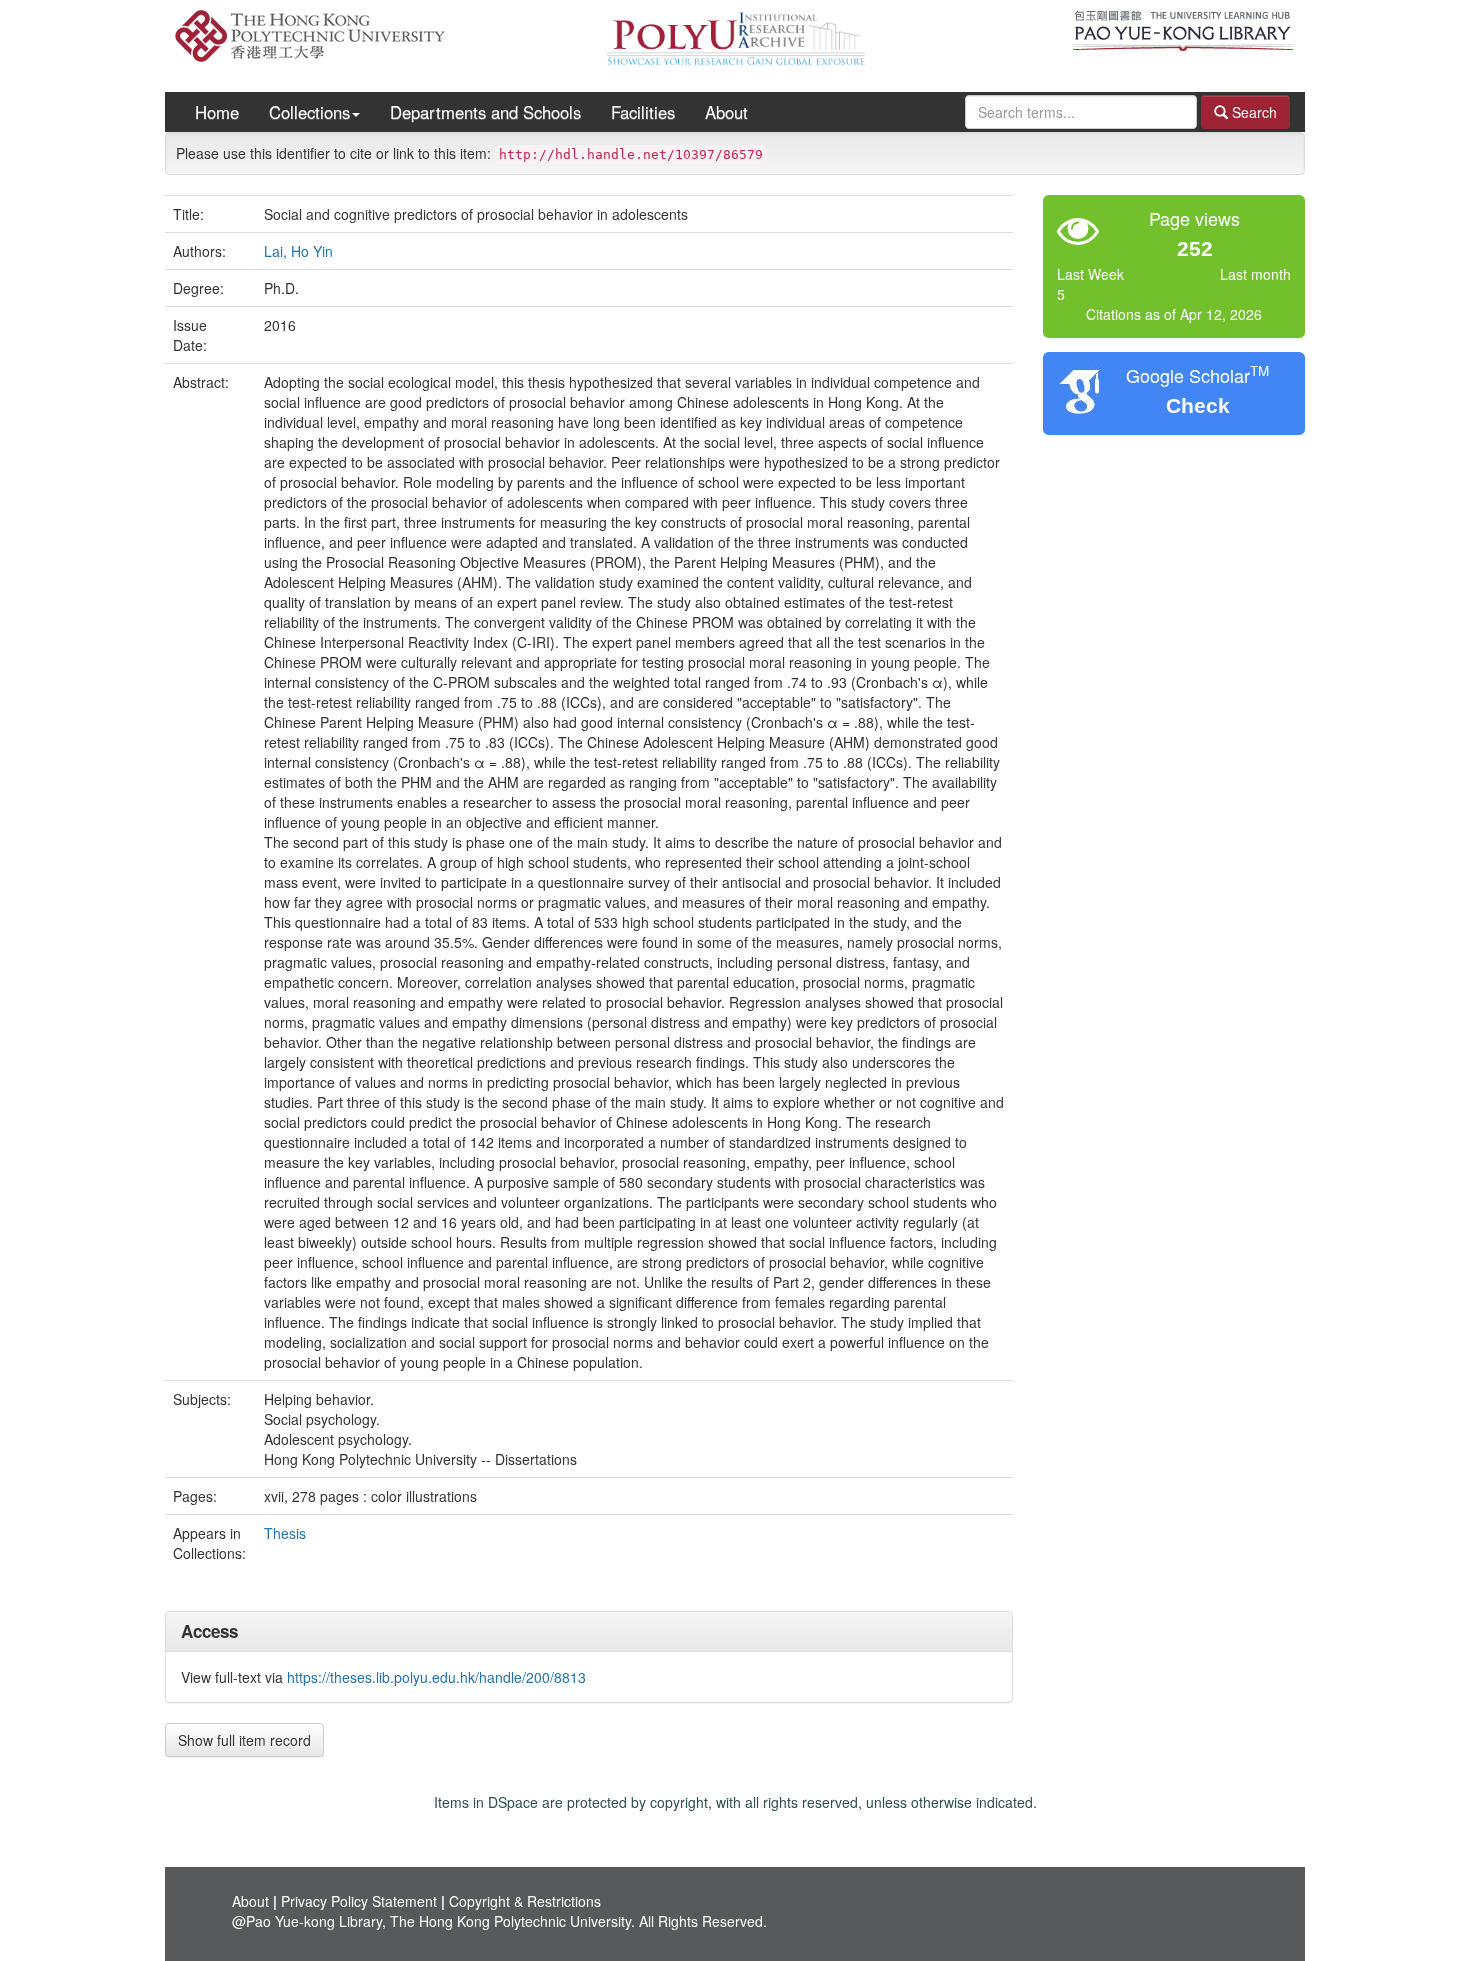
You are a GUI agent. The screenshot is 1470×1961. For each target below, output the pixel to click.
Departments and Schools (485, 112)
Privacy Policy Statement (359, 1901)
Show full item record (244, 1740)
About (726, 112)
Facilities (643, 112)
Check (1198, 405)
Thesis (285, 1533)
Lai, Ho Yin (298, 251)
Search (1252, 112)
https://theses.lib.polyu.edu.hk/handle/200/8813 (436, 1677)
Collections (309, 112)
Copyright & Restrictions (525, 1901)
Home (217, 112)
